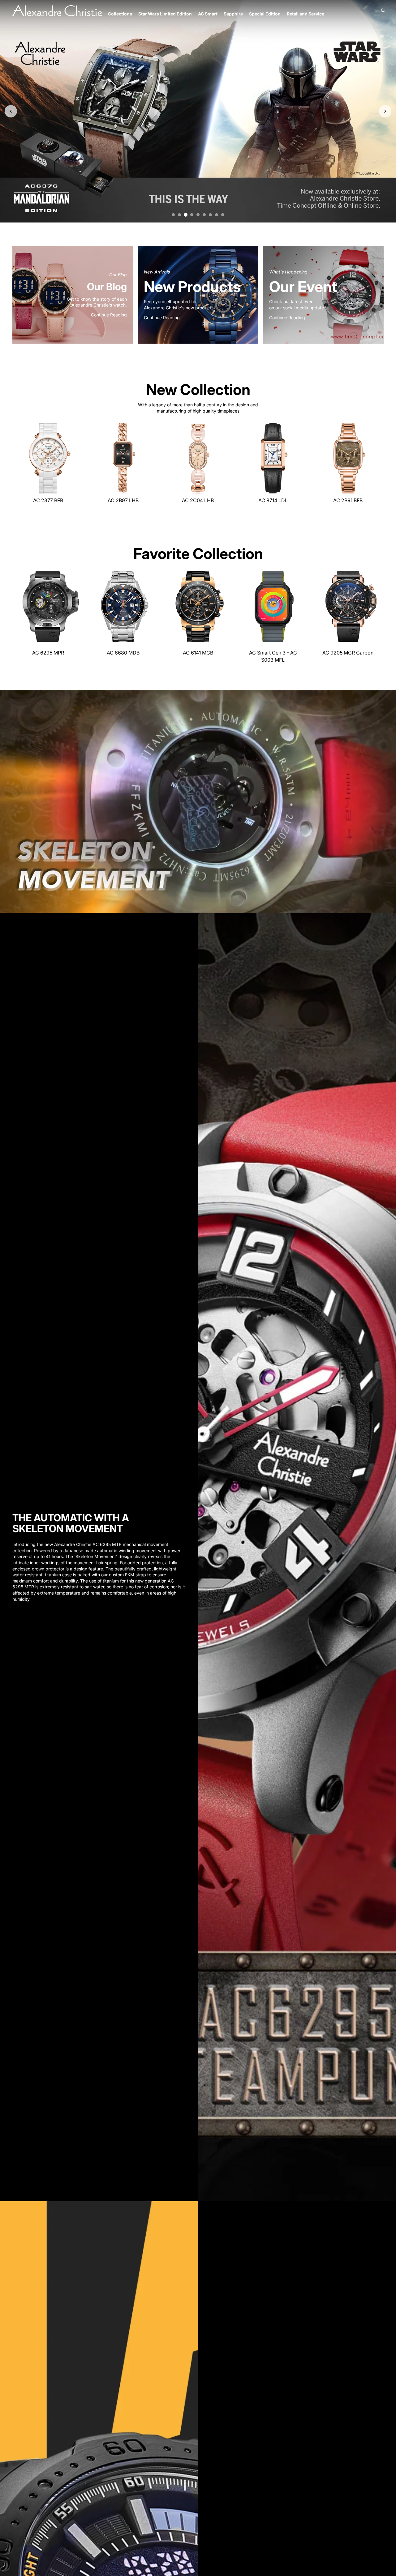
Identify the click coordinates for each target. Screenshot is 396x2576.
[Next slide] (77, 458)
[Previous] (11, 111)
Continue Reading (109, 315)
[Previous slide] (19, 458)
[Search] (383, 11)
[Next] (385, 111)
